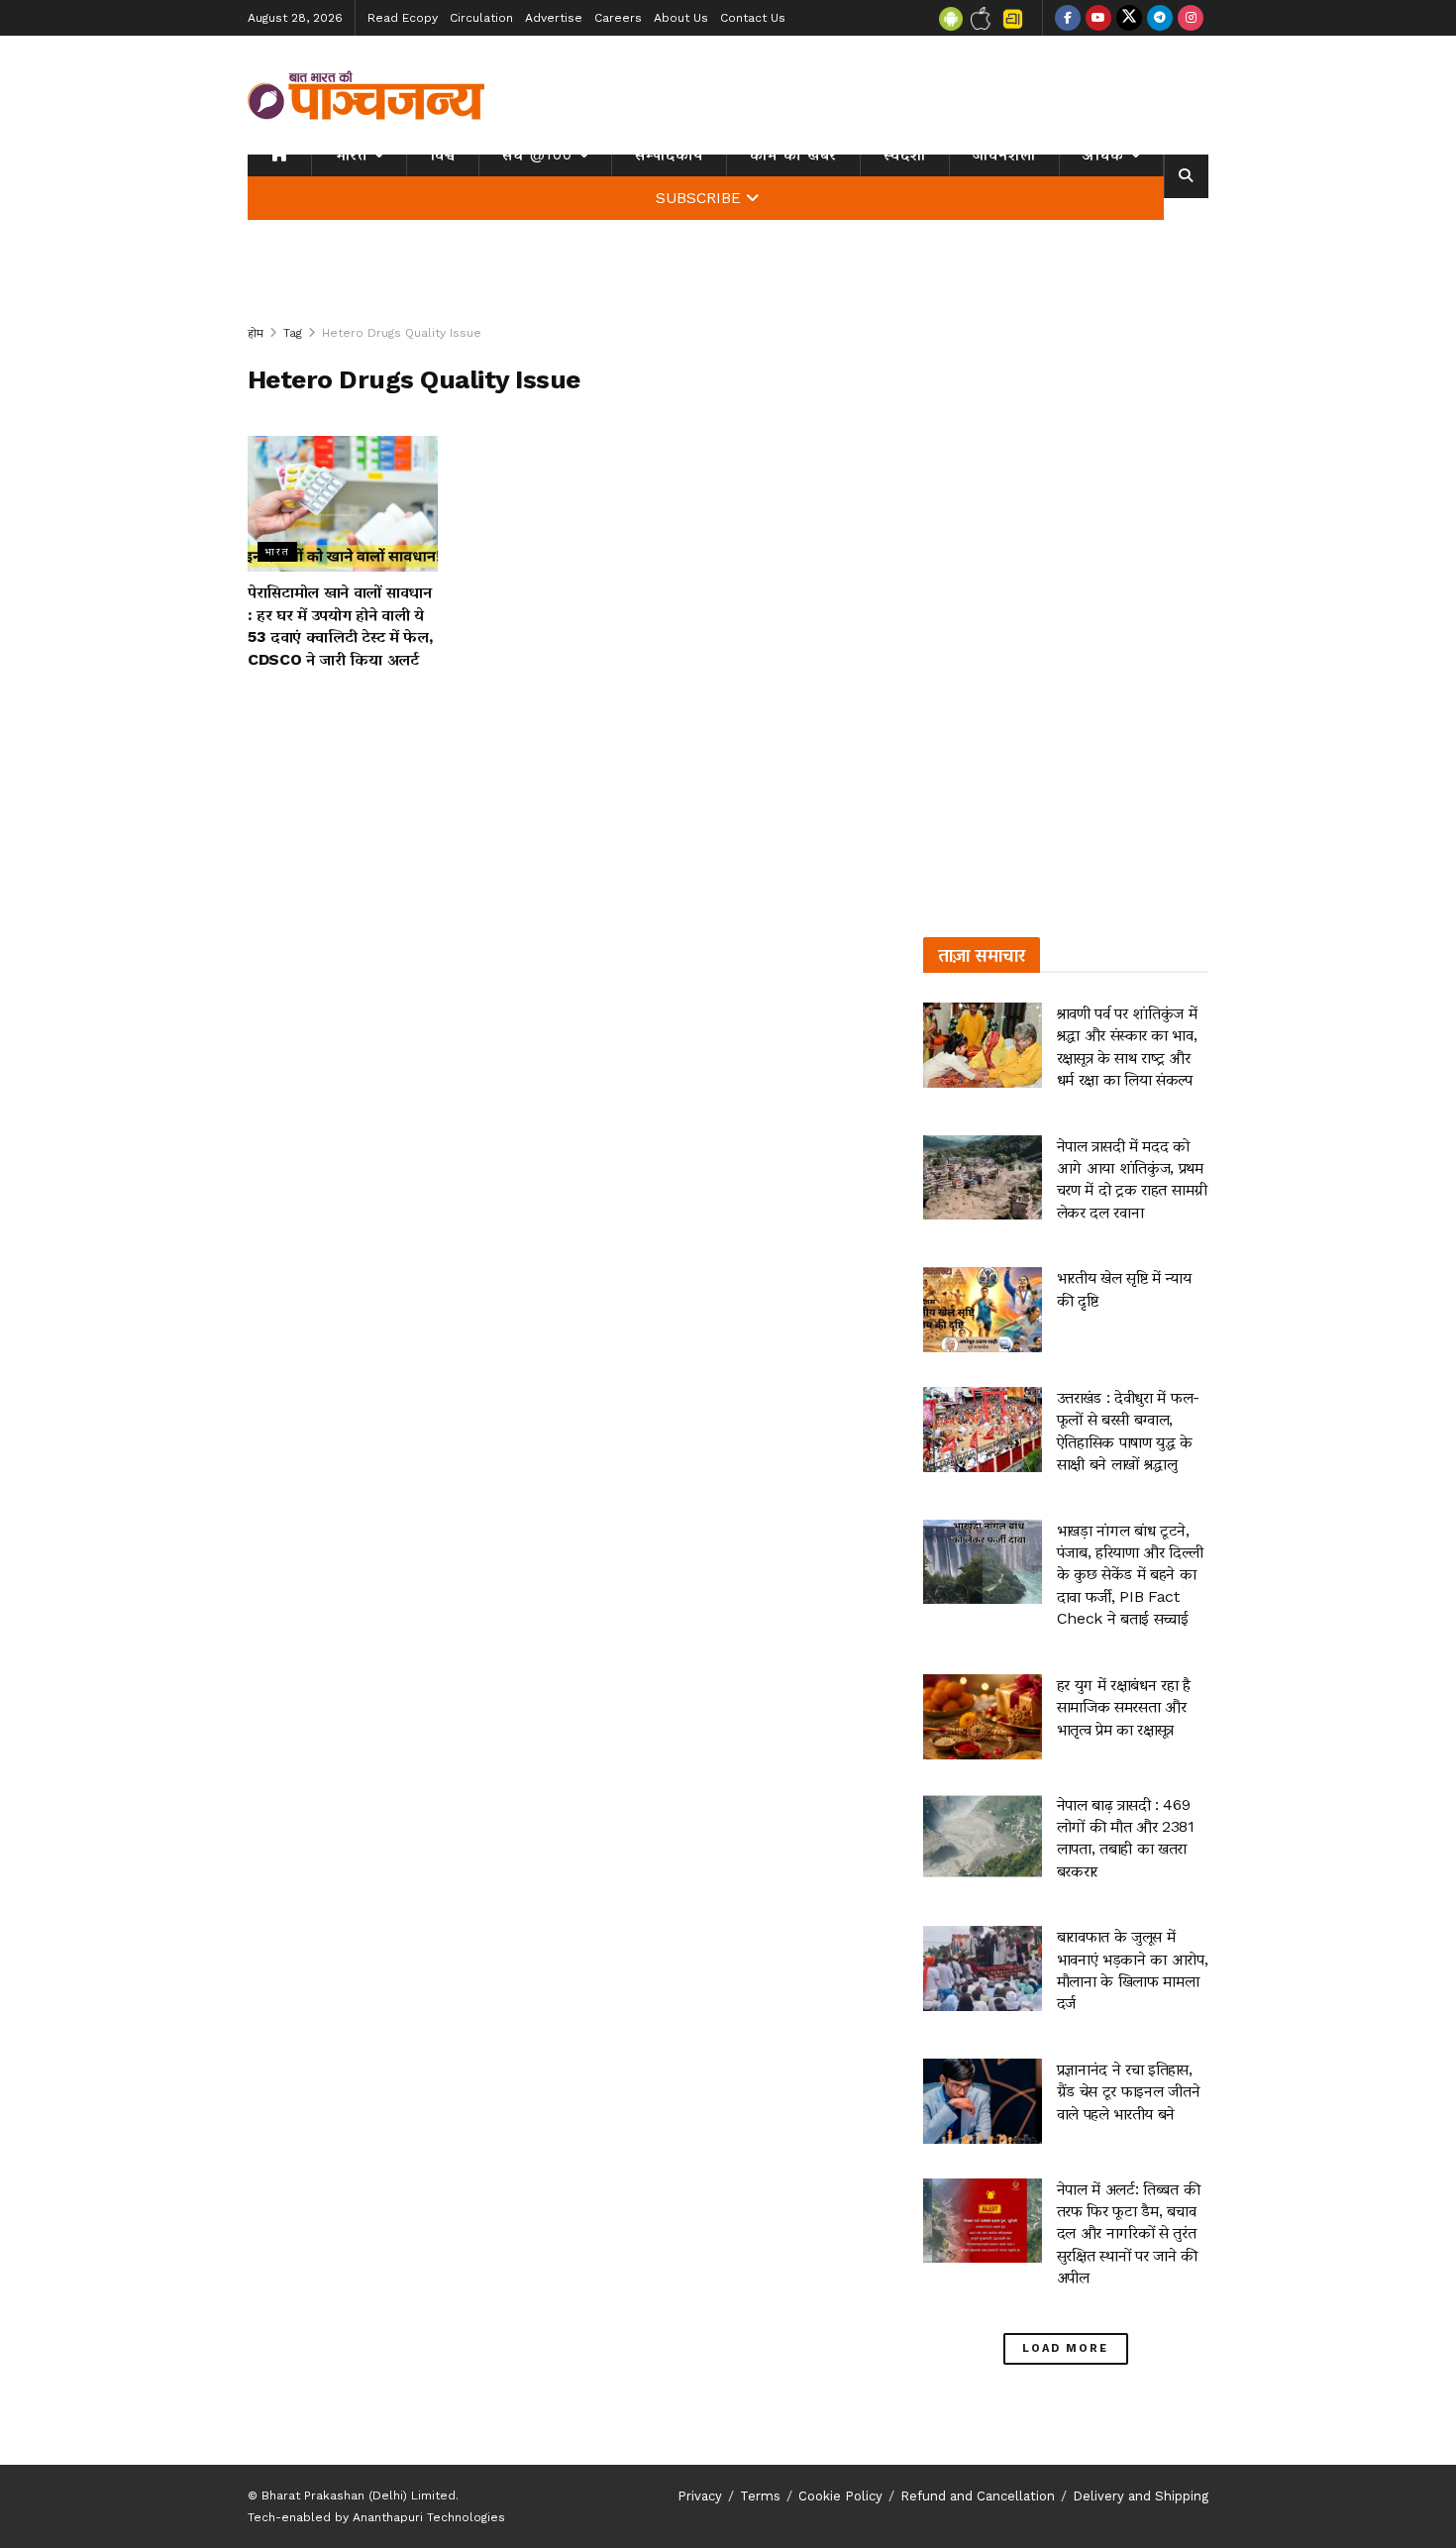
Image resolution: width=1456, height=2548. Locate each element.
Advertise (554, 18)
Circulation (481, 18)
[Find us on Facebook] (1068, 18)
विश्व (443, 155)
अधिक (1103, 155)
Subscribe (698, 198)
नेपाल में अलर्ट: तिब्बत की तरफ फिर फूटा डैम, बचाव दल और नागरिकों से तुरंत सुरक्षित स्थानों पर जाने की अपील (1129, 2233)
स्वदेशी (905, 155)
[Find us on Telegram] (1160, 18)
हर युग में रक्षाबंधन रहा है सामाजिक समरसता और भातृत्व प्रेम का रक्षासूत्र (1124, 1707)
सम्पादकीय (669, 155)
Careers (618, 18)
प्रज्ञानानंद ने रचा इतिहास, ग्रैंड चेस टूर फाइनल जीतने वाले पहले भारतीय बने (1129, 2091)
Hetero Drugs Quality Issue (402, 333)
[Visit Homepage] (366, 95)
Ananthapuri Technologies (429, 2517)
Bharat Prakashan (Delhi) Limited (359, 2495)
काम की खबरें (793, 155)
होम (256, 333)
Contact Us (753, 18)
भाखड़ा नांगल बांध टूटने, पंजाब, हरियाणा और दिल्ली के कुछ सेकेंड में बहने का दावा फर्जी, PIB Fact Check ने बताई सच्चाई (1130, 1575)
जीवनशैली (1004, 155)
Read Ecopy (403, 18)
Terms (760, 2496)
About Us (681, 18)
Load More (1065, 2348)
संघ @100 (537, 155)
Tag (293, 333)
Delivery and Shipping (1141, 2496)
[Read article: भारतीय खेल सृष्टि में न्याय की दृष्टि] (983, 1310)
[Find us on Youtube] (1098, 18)
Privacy (700, 2496)
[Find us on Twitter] (1129, 18)
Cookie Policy (840, 2496)
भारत (351, 155)
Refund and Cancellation (978, 2496)
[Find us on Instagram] (1191, 18)
